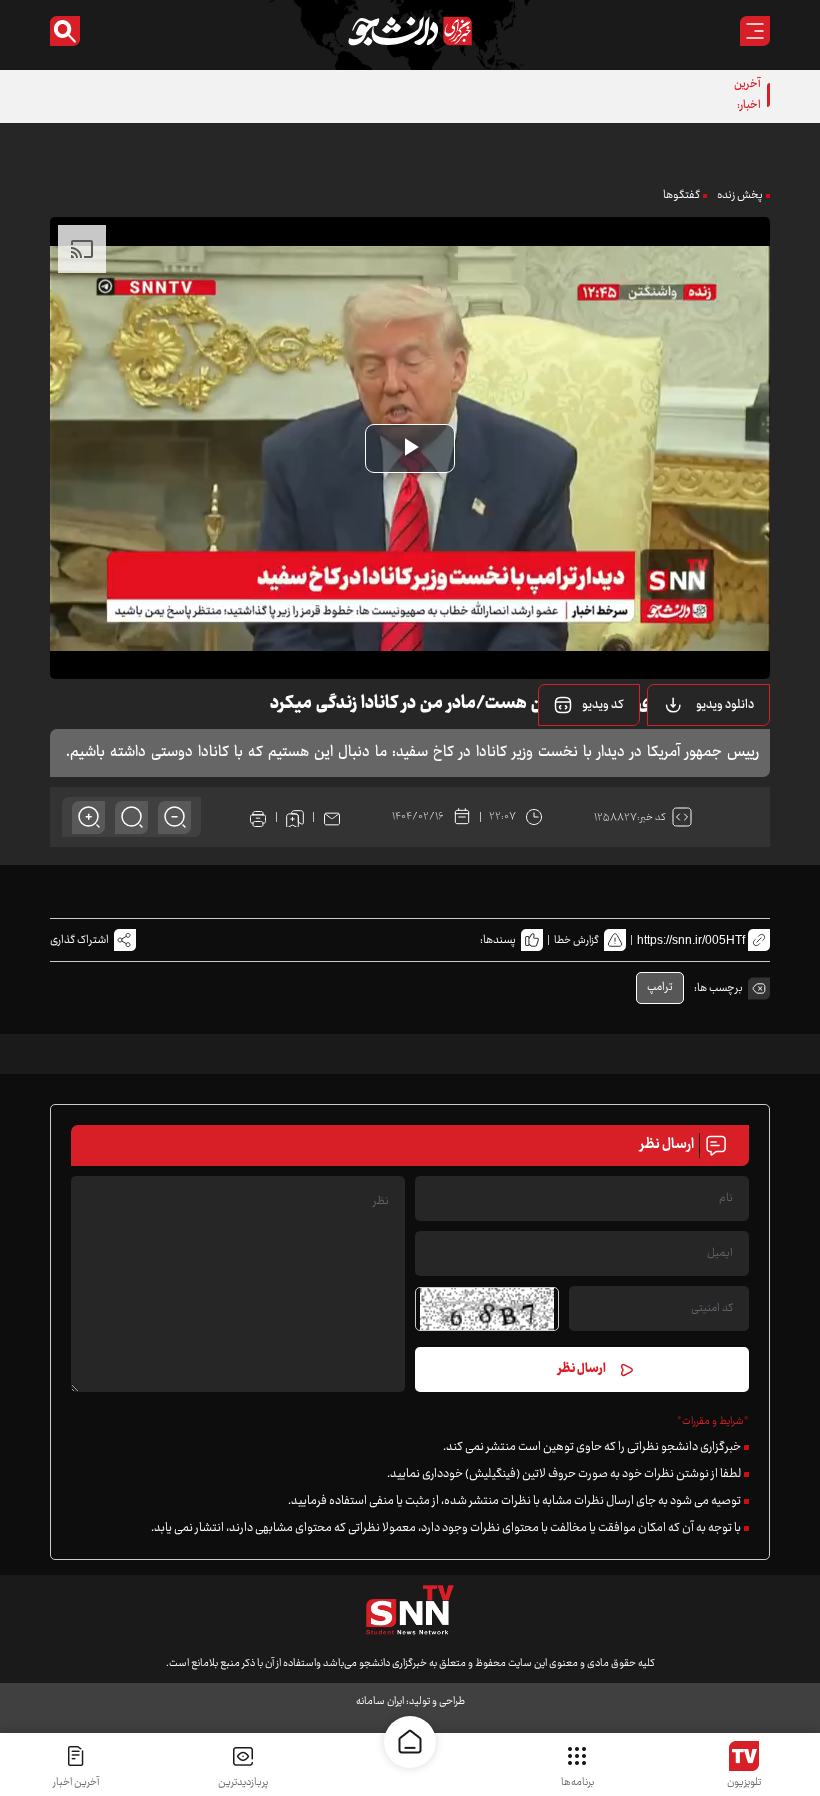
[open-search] (65, 31)
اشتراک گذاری (79, 940)
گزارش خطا (576, 940)
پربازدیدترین (243, 1782)
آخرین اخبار (76, 1782)
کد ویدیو (603, 705)
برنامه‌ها (577, 1782)
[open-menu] (755, 31)
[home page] (410, 1742)
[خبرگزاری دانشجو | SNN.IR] (410, 31)
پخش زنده (740, 195)
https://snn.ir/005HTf (691, 940)
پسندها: (498, 940)
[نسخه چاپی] (258, 817)
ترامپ (660, 987)
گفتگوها (681, 195)
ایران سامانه (380, 1701)
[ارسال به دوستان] (332, 817)
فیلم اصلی (699, 756)
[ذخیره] (295, 817)
